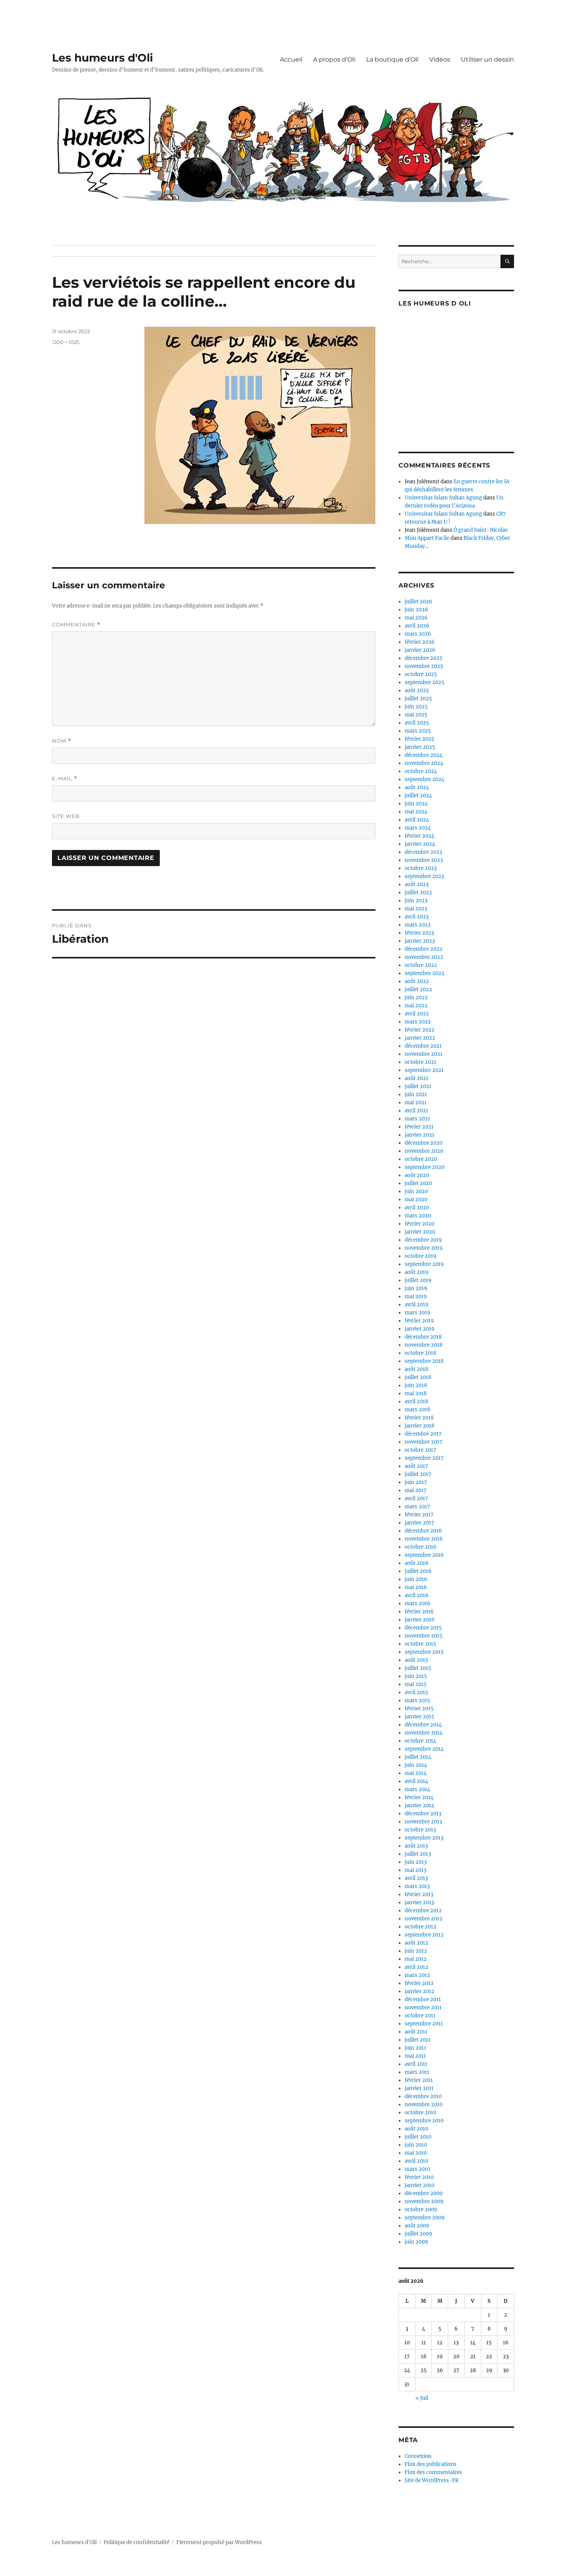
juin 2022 (416, 998)
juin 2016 (416, 1579)
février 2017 (419, 1515)
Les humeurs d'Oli (102, 58)
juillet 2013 (418, 1854)
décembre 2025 (424, 658)
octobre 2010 (420, 2113)
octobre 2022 (421, 965)
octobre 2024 (421, 771)
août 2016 (417, 1563)
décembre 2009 (424, 2193)
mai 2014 (416, 1773)
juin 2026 (416, 610)
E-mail (65, 779)
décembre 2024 (424, 755)
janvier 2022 (420, 1038)
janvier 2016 (420, 1620)
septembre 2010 (424, 2121)
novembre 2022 (424, 957)
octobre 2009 (421, 2210)
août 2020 (417, 1175)
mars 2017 (417, 1507)
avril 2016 (417, 1595)
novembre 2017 (424, 1442)
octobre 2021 (420, 1062)
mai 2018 (416, 1393)
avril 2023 (417, 917)
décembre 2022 (424, 949)
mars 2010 (417, 2169)
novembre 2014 (424, 1733)
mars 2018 (417, 1410)
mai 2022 (416, 1006)
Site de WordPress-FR (432, 2480)
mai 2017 (416, 1490)
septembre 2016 (424, 1555)
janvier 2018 (419, 1426)
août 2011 (416, 2032)
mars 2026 (418, 634)
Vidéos (440, 59)
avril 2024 (417, 820)
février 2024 (419, 836)
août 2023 (417, 884)
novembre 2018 (424, 1345)
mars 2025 (418, 731)
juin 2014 (416, 1765)
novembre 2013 (423, 1822)
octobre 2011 (420, 2016)
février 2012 (419, 1983)
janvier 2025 (420, 747)
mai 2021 (416, 1103)
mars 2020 (418, 1216)
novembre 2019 (424, 1248)
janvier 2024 (420, 844)
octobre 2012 (420, 1927)
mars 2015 (417, 1700)
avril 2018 (416, 1402)
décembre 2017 (423, 1434)
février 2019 (419, 1321)
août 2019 (417, 1272)
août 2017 (416, 1466)
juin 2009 (416, 2242)
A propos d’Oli (334, 59)
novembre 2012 (424, 1919)
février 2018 (419, 1418)
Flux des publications (431, 2464)
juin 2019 (416, 1288)
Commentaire (76, 625)
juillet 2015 (418, 1668)
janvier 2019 (420, 1329)
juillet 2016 (418, 1571)
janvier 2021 (419, 1135)
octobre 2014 (420, 1741)
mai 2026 (416, 618)
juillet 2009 (419, 2234)
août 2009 (417, 2226)
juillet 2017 (418, 1474)
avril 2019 (417, 1305)
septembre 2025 (424, 682)
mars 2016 (418, 1604)
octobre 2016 (421, 1547)
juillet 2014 (418, 1757)
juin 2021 (416, 1094)
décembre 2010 (423, 2096)
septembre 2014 (424, 1749)
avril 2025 (417, 723)
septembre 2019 (424, 1264)
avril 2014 (416, 1781)
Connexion (418, 2456)
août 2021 (416, 1078)
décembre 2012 (423, 1911)
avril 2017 (416, 1498)
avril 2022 (417, 1014)
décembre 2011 (423, 1999)
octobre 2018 (420, 1353)
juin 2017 (416, 1482)
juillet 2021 (418, 1086)
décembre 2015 (423, 1628)
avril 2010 (416, 2161)
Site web (66, 816)
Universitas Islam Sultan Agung (443, 498)
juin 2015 (416, 1676)
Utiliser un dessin (487, 59)
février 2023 (419, 933)
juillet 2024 (418, 796)
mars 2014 (417, 1789)
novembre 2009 (424, 2201)
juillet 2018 (418, 1377)
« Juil (422, 2398)
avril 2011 (416, 2064)
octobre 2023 (421, 868)
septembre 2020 (424, 1167)
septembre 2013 (424, 1838)
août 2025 (417, 690)
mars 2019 (418, 1313)
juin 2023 (416, 901)
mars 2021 (417, 1119)
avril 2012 (416, 1967)
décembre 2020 (424, 1143)
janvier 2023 (420, 941)
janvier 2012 (419, 1991)
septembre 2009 (425, 2218)
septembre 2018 (424, 1361)
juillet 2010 (418, 2137)
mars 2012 (417, 1975)
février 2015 (419, 1709)
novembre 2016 (424, 1539)
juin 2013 (416, 1862)
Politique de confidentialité (136, 2542)
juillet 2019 (418, 1280)
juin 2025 (416, 707)
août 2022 (417, 981)
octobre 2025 (421, 674)
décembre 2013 (423, 1814)
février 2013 (419, 1894)
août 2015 (416, 1660)
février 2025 (419, 739)
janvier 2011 (419, 2088)
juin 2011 (415, 2048)
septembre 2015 (424, 1652)
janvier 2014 (419, 1806)
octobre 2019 (421, 1256)
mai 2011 (415, 2056)
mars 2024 (418, 828)
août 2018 (416, 1369)
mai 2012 (416, 1959)
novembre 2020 (424, 1151)
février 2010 (419, 2177)
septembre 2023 (424, 876)
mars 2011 (417, 2072)
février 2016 (419, 1612)
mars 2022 (418, 1022)
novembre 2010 (424, 2104)
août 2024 (417, 787)
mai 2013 (415, 1870)
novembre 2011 (423, 2008)
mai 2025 (416, 715)
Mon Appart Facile (427, 538)
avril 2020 (417, 1208)
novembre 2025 (424, 666)
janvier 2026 (420, 650)
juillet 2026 (419, 602)
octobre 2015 (420, 1644)
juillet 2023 (418, 892)
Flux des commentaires (433, 2472)
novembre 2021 (424, 1054)
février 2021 (419, 1127)
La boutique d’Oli (392, 59)
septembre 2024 (424, 779)
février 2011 (419, 2080)
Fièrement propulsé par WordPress (219, 2542)
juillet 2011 (418, 2040)
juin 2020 (416, 1191)
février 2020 (419, 1224)
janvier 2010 (419, 2185)
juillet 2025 (418, 699)
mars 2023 (418, 925)
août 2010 (416, 2129)
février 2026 (420, 642)
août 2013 (416, 1846)
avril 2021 (416, 1111)
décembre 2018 (423, 1337)
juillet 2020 (418, 1183)
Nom (62, 741)
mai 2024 (416, 812)
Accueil (291, 59)
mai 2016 (416, 1587)
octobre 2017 (420, 1450)
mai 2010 (416, 2153)
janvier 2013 (419, 1902)
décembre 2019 (423, 1240)
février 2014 (419, 1797)
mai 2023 (416, 909)
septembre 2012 (424, 1935)
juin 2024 (416, 804)
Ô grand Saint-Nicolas (481, 530)
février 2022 (419, 1030)
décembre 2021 (423, 1046)
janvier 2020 (420, 1232)
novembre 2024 (424, 763)
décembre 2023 (423, 852)
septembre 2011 (424, 2024)
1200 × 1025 (66, 342)
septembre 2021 (424, 1070)
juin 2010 (416, 2145)
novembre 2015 (424, 1636)
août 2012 (416, 1943)
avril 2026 (417, 626)
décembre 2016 (423, 1531)
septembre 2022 (424, 973)
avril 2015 (416, 1692)
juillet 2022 (418, 989)
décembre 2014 (423, 1725)
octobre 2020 (421, 1159)
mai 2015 (416, 1684)
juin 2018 (416, 1385)
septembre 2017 (424, 1458)
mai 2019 (416, 1296)
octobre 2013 (420, 1830)
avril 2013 (416, 1878)
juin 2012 (416, 1951)
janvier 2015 (419, 1717)
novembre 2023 (424, 860)
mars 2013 (417, 1886)
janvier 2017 (419, 1523)
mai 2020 (416, 1200)
